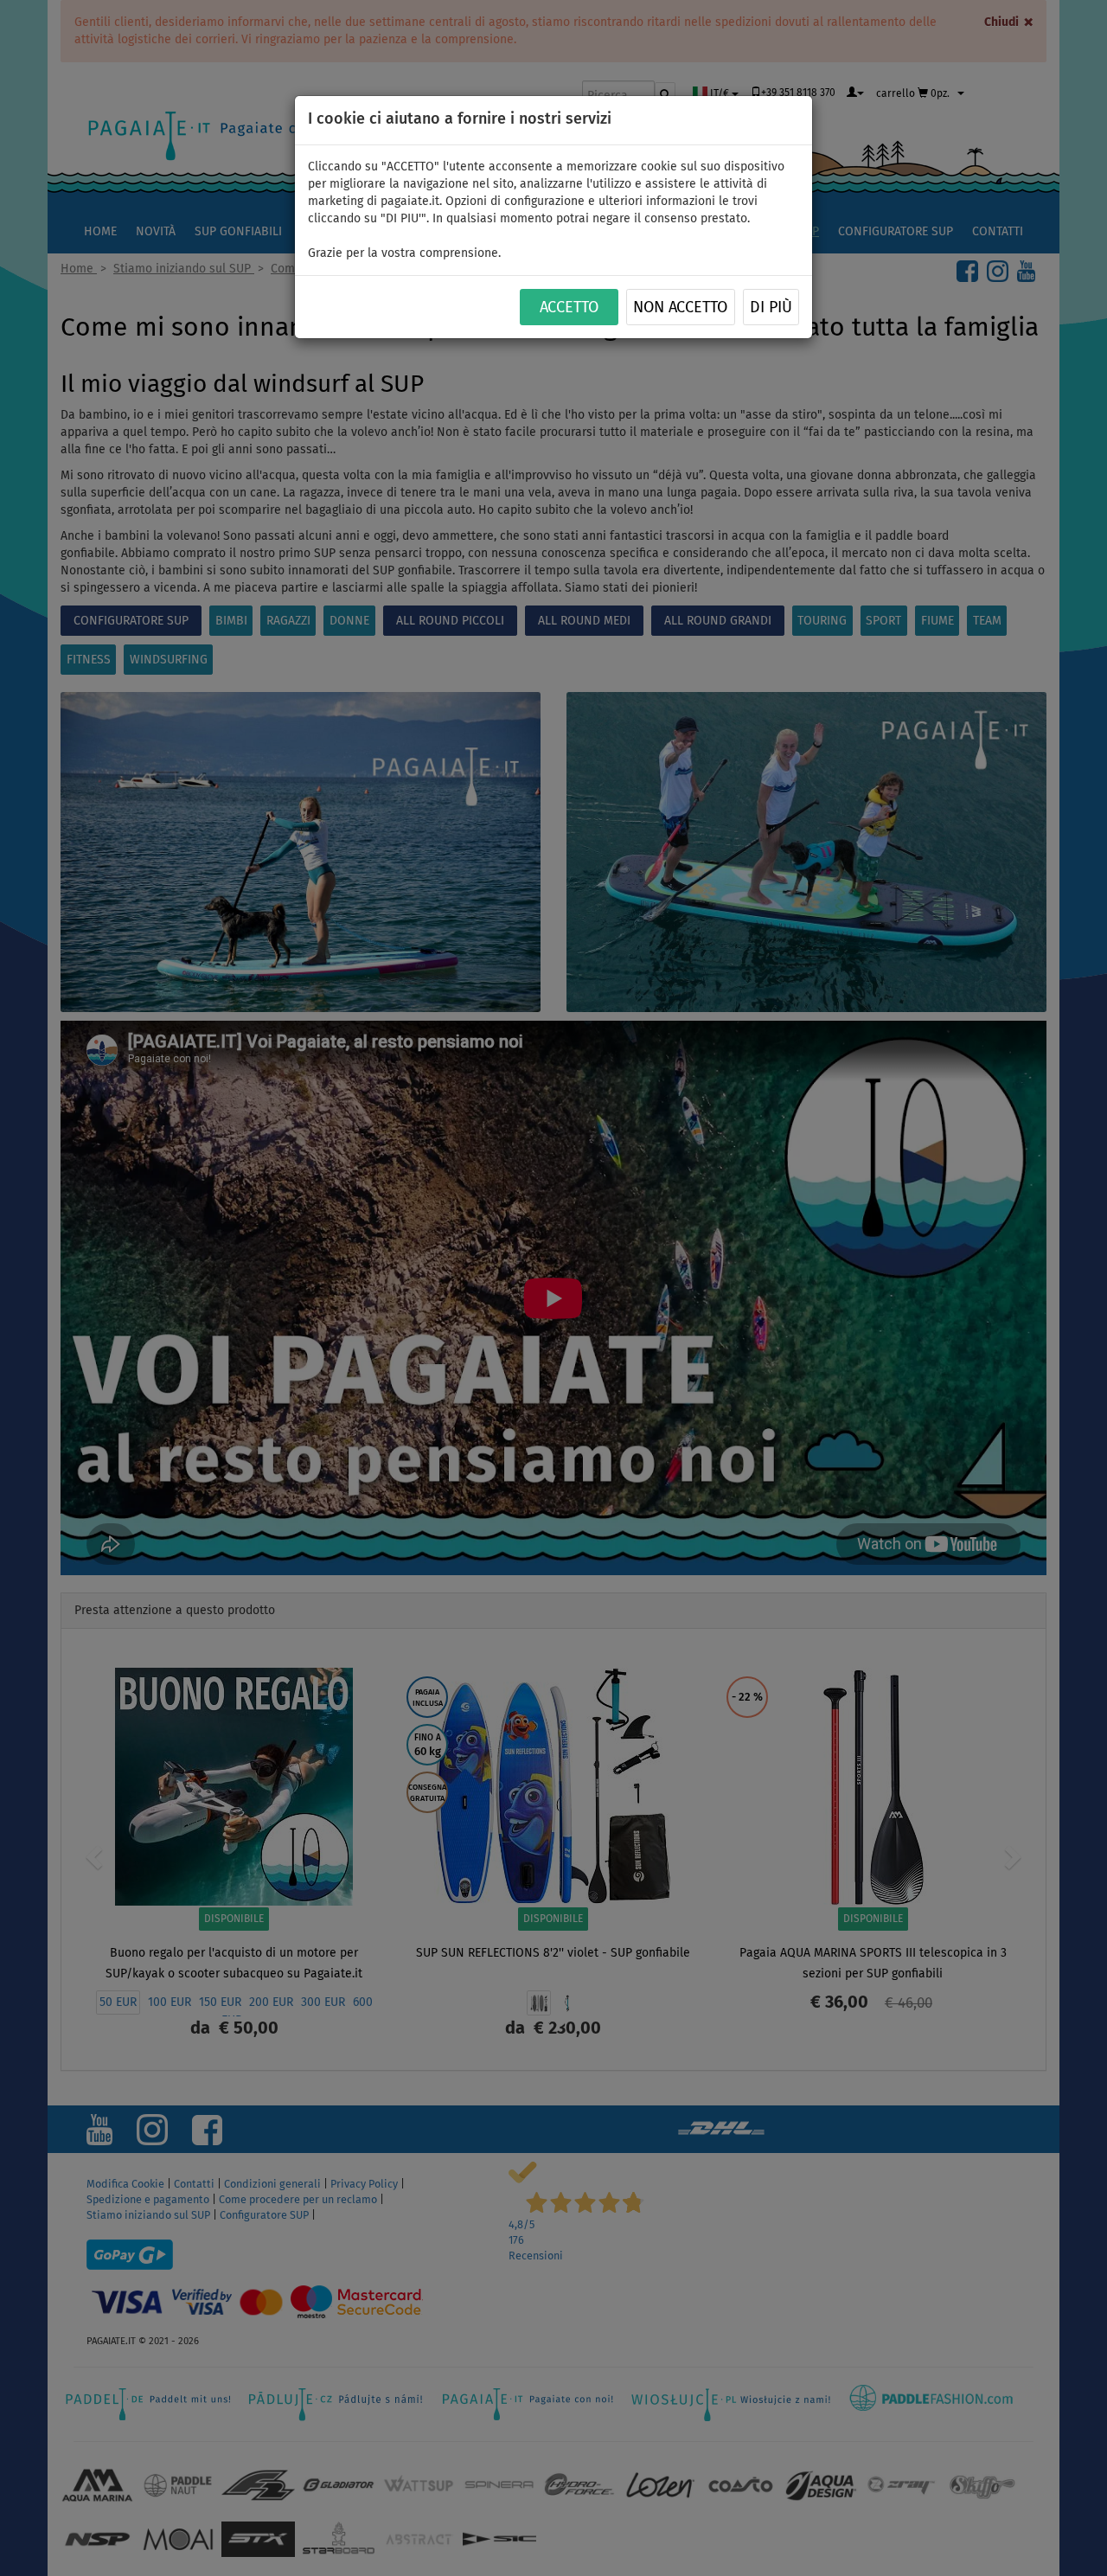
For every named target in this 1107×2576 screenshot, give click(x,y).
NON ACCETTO (680, 308)
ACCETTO (569, 308)
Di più (771, 308)
